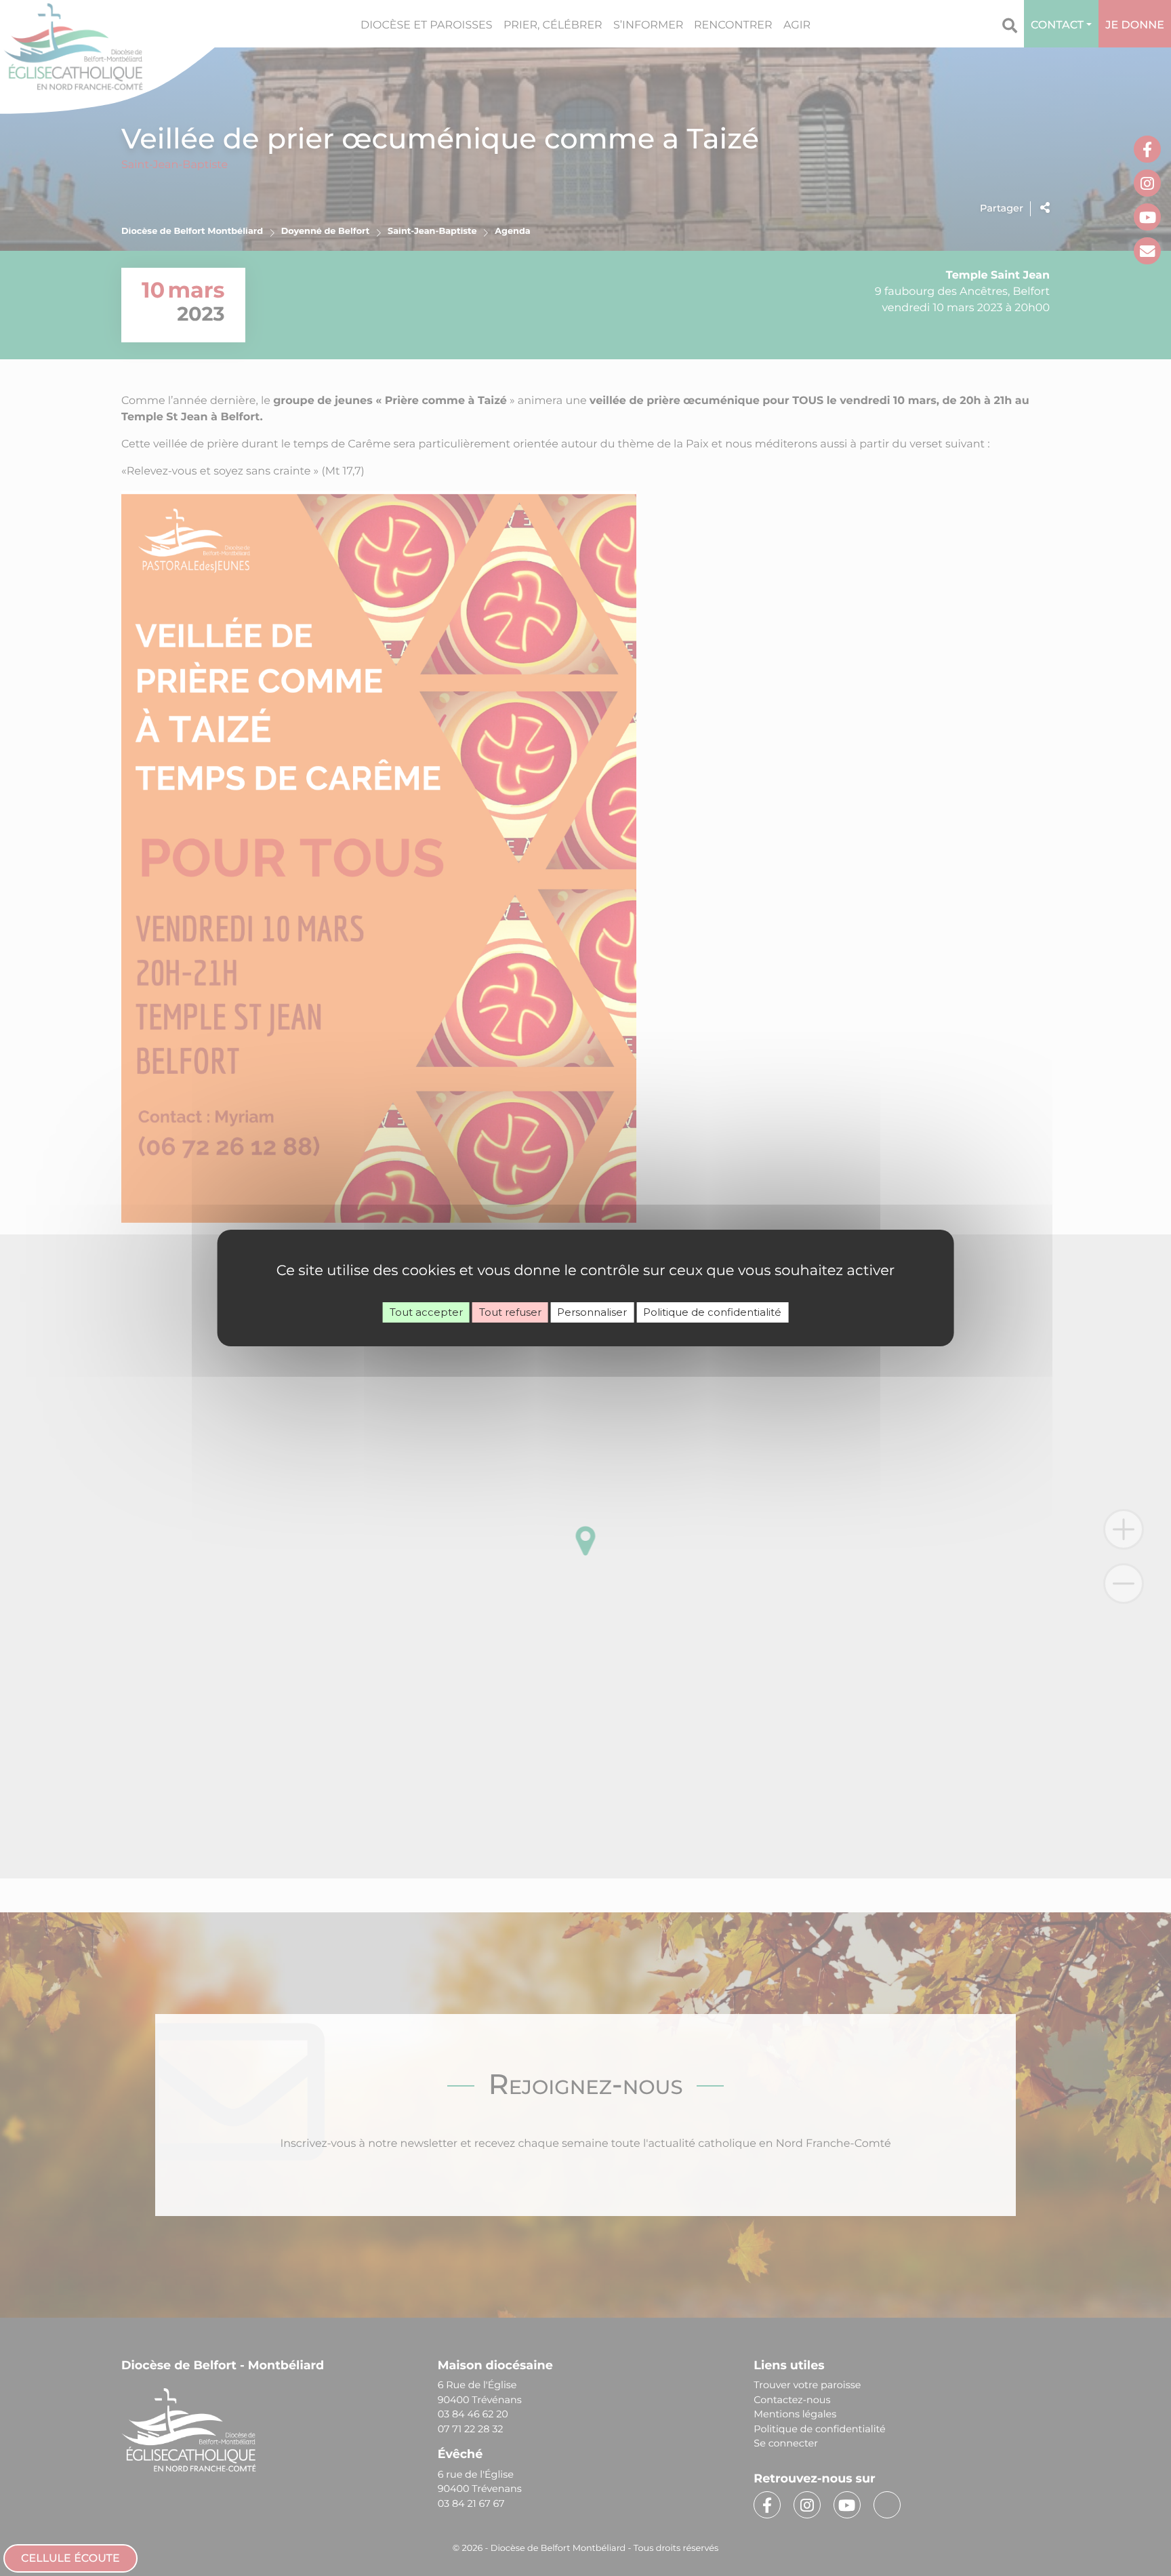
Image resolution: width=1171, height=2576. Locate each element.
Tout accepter (426, 1312)
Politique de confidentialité (712, 1312)
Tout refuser (510, 1312)
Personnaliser (592, 1312)
